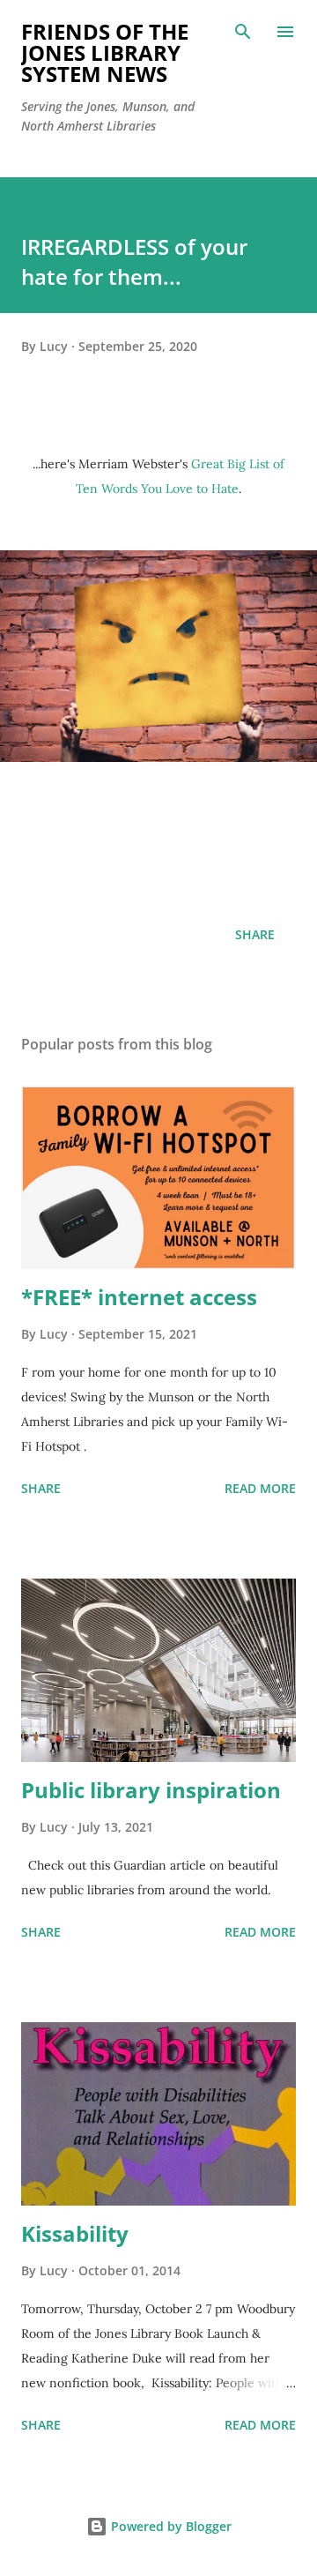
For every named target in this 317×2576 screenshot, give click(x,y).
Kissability (75, 2233)
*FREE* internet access (139, 1297)
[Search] (243, 32)
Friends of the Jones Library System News (105, 52)
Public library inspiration (151, 1790)
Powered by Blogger (170, 2526)
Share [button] (255, 934)
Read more (260, 1488)
